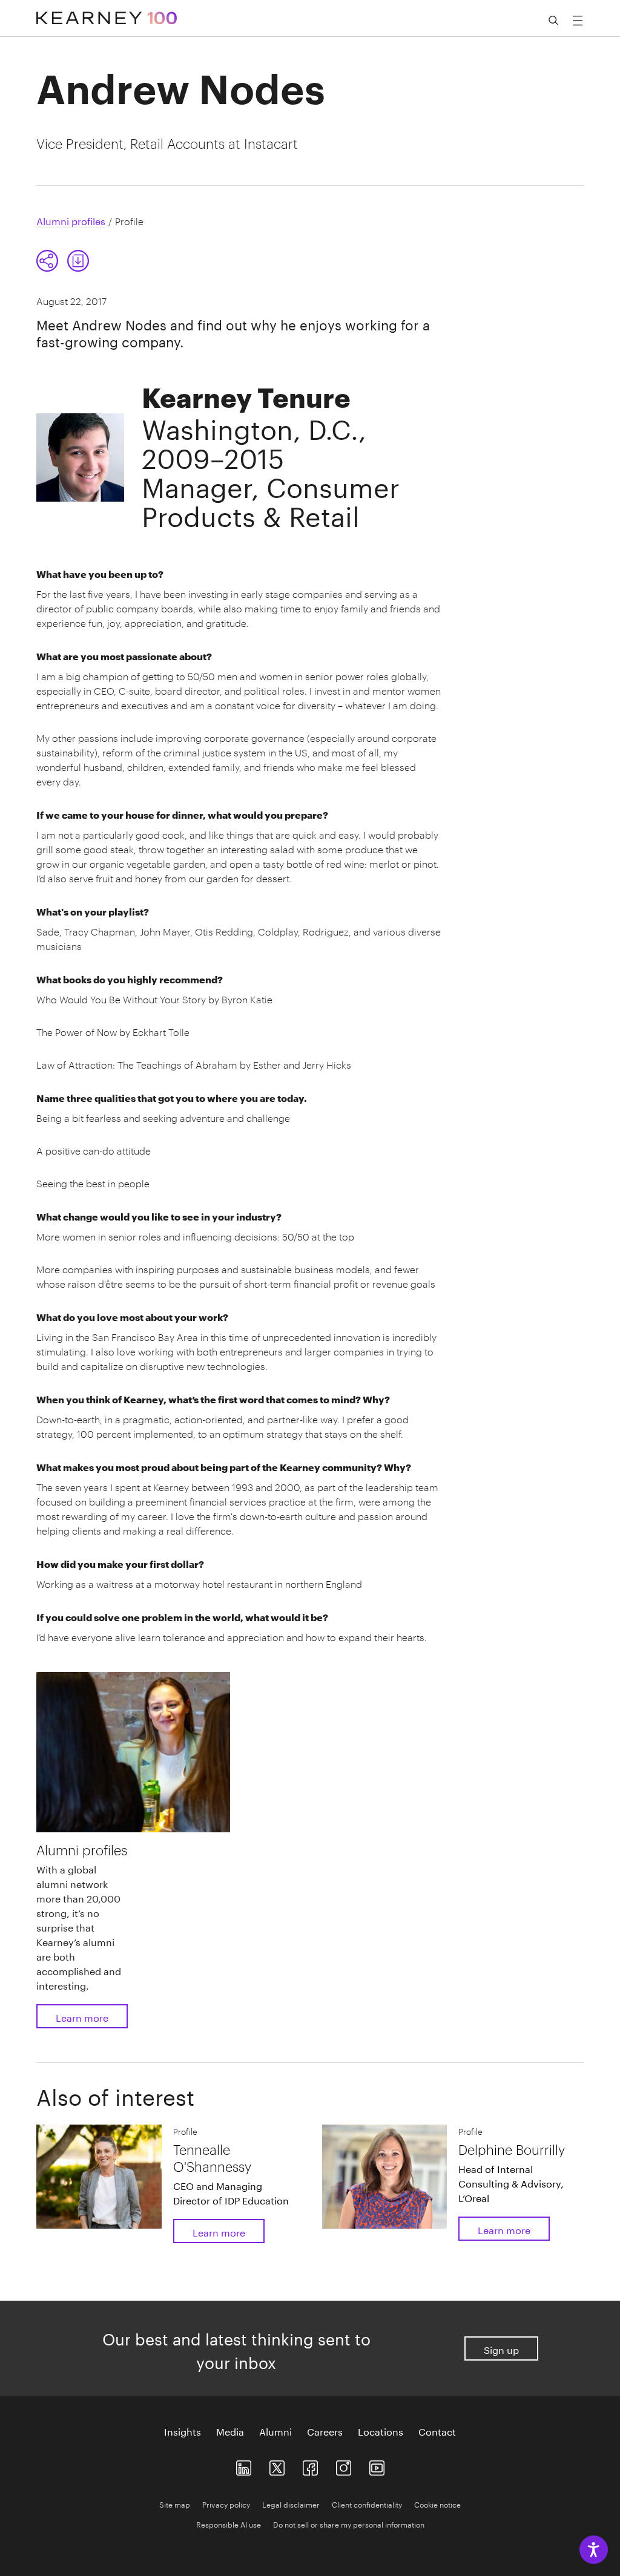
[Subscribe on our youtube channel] (377, 2465)
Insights (183, 2431)
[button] (63, 261)
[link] (78, 261)
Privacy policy (226, 2504)
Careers (325, 2431)
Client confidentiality (367, 2504)
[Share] (47, 261)
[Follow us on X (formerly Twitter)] (277, 2465)
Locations (381, 2431)
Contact (437, 2431)
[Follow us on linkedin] (244, 2465)
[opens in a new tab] (344, 2465)
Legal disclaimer (291, 2504)
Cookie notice (437, 2504)
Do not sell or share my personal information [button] (349, 2524)
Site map (175, 2504)
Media (230, 2431)
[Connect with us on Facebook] (310, 2465)
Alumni (275, 2431)
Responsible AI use (229, 2524)
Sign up (501, 2349)
